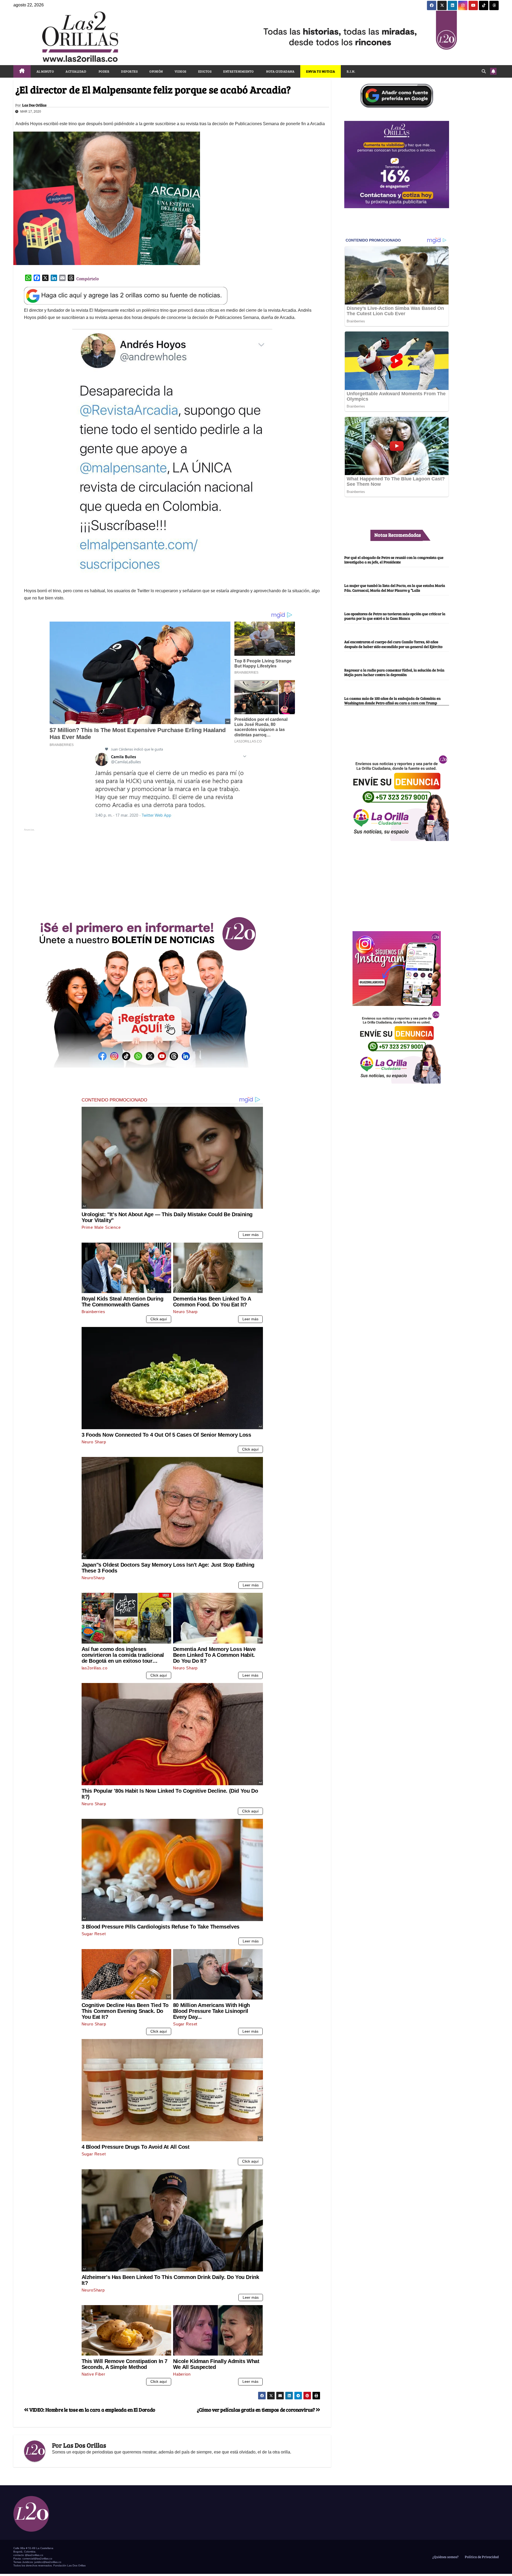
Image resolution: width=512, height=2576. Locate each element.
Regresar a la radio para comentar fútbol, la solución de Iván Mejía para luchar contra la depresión (394, 672)
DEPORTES (129, 71)
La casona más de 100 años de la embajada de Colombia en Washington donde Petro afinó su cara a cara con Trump (392, 700)
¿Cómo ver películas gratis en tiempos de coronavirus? (256, 2409)
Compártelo (87, 278)
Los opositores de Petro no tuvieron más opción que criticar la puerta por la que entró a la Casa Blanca (395, 616)
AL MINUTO (45, 71)
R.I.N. (351, 71)
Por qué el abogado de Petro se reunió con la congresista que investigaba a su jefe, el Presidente (394, 560)
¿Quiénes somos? (445, 2557)
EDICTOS (205, 71)
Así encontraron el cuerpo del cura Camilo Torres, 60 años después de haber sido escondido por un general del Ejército (393, 644)
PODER (104, 71)
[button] (484, 71)
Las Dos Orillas (34, 105)
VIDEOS (181, 71)
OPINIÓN (156, 71)
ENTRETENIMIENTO (239, 71)
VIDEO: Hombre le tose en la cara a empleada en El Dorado (92, 2409)
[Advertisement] (172, 870)
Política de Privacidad (481, 2557)
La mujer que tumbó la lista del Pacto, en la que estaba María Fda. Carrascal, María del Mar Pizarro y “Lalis (395, 588)
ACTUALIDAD (76, 71)
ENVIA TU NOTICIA (321, 71)
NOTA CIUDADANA (280, 71)
